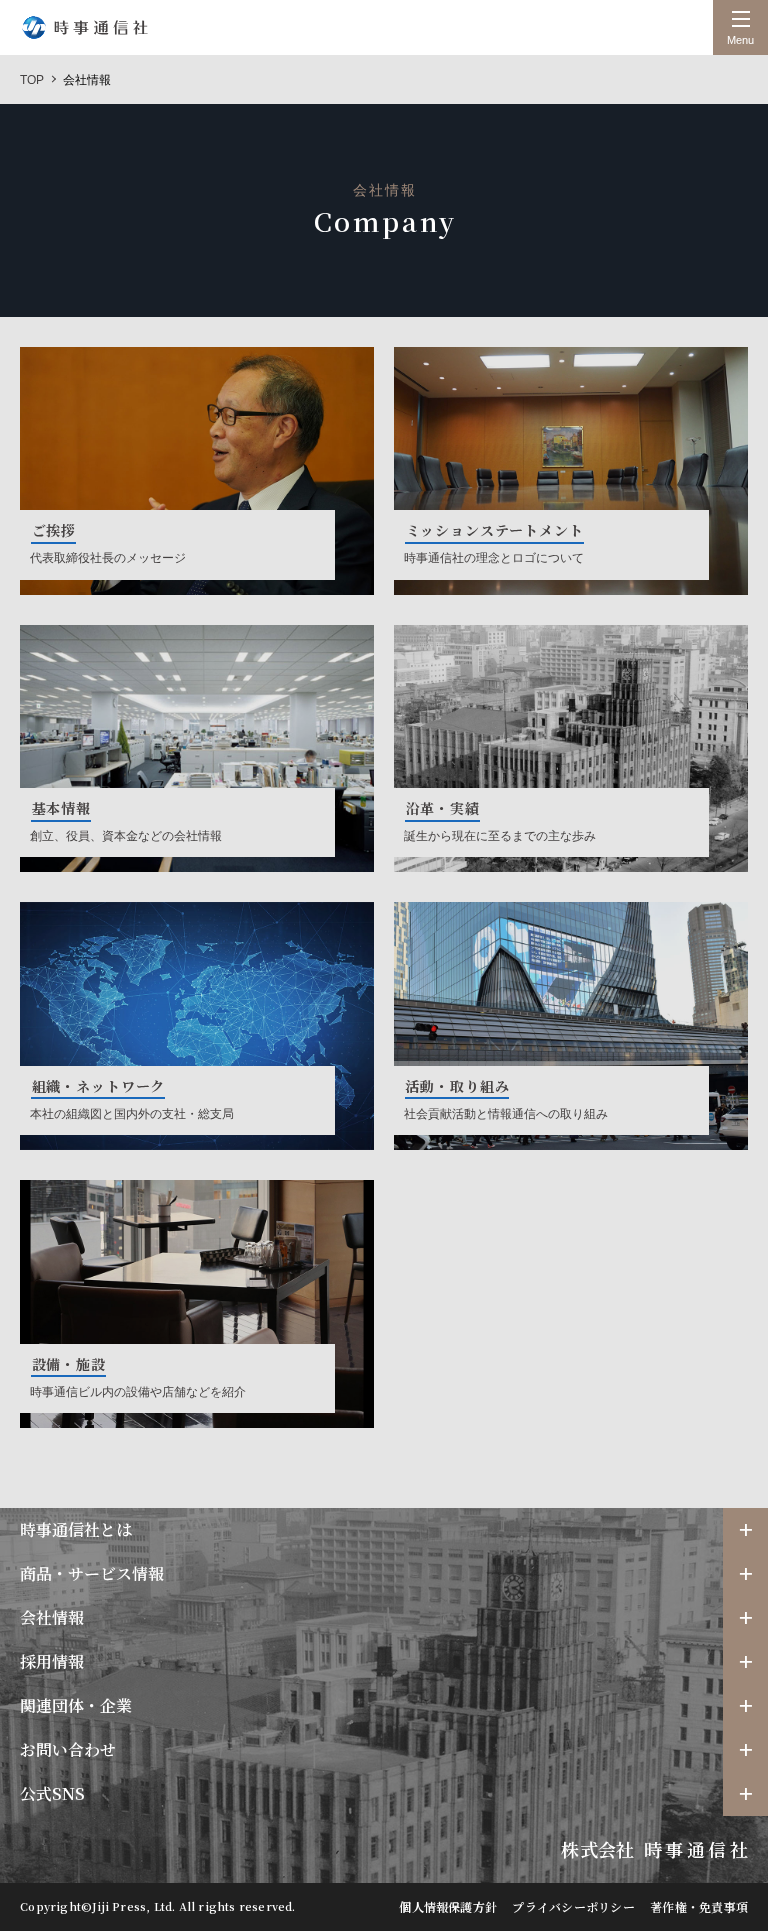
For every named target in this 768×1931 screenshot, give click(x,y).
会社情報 (52, 1617)
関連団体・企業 (76, 1705)
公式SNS (52, 1793)
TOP (32, 80)
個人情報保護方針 (448, 1906)
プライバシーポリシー (573, 1906)
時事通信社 (85, 27)
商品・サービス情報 (92, 1573)
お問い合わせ (68, 1749)
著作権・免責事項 (699, 1906)
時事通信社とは (76, 1529)
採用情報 (52, 1661)
